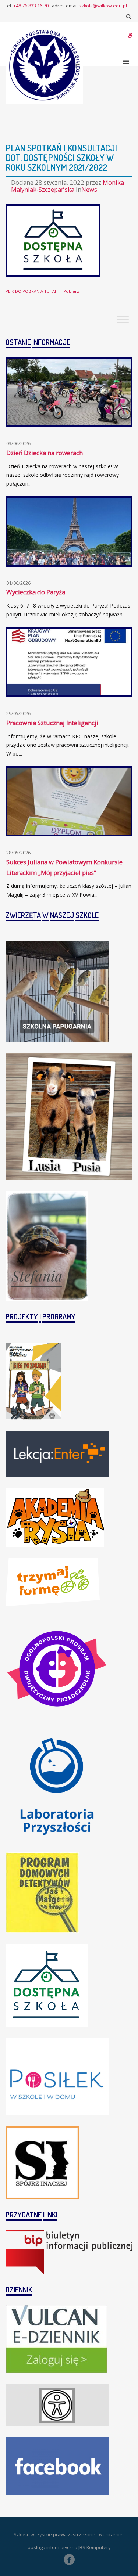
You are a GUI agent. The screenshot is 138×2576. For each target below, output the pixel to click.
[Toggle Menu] (123, 319)
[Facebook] (69, 2559)
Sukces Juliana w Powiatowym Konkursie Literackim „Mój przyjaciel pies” (64, 867)
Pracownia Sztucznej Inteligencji (52, 723)
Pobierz (71, 291)
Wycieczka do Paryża (36, 592)
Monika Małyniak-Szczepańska (68, 186)
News (89, 189)
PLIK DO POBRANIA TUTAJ (31, 291)
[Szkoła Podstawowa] (44, 65)
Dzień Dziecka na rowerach (45, 453)
